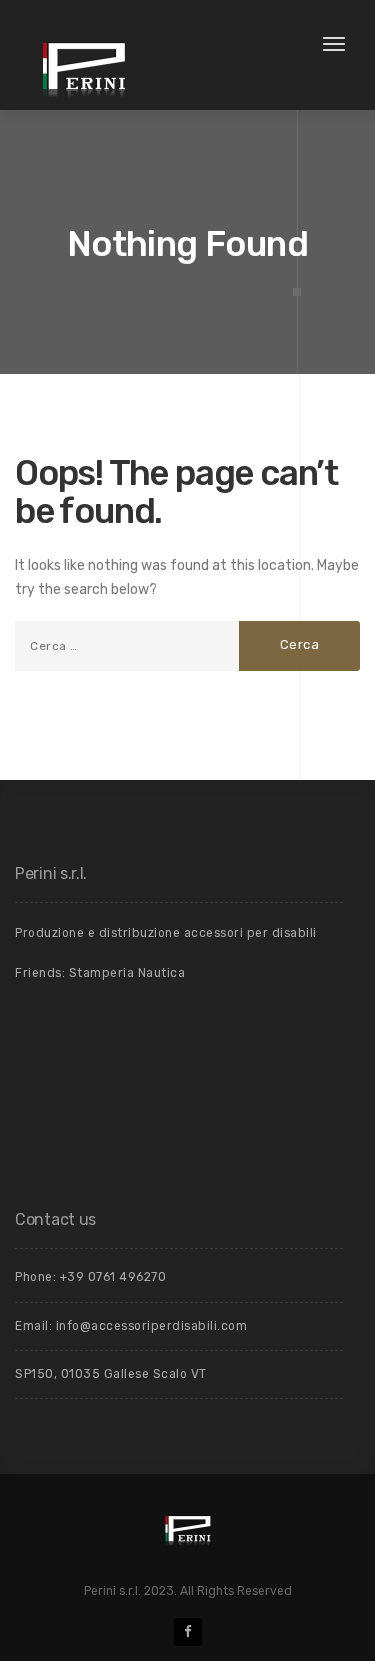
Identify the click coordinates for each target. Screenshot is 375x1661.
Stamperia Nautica (127, 973)
